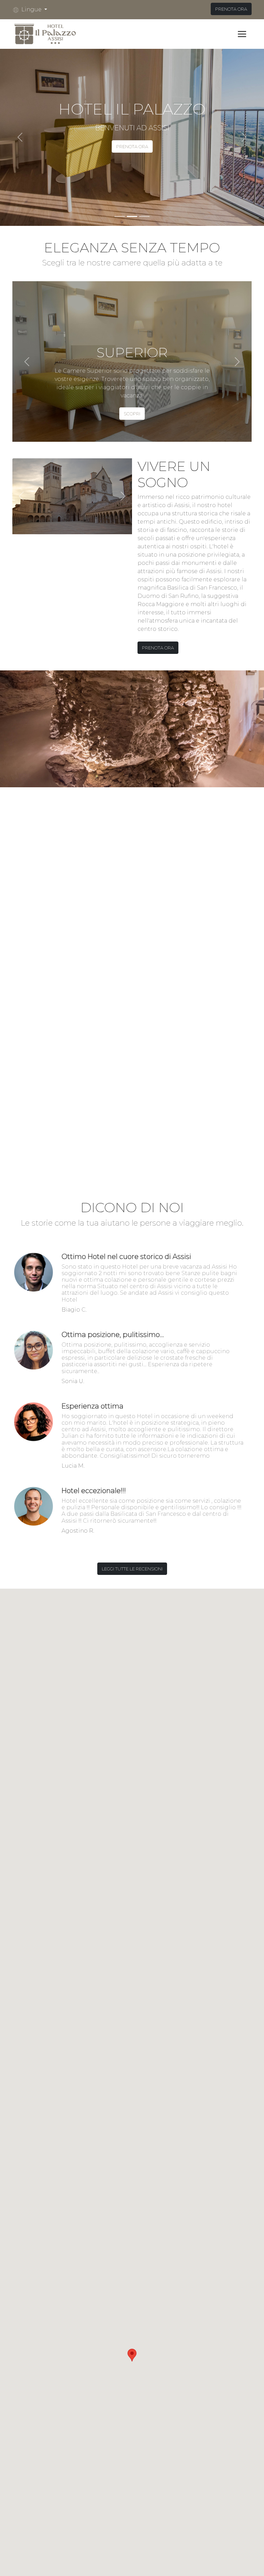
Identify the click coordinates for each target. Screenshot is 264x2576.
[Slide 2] (132, 216)
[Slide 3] (144, 216)
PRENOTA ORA (231, 9)
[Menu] (242, 34)
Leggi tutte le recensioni (132, 1569)
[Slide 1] (120, 216)
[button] (32, 10)
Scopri (132, 414)
